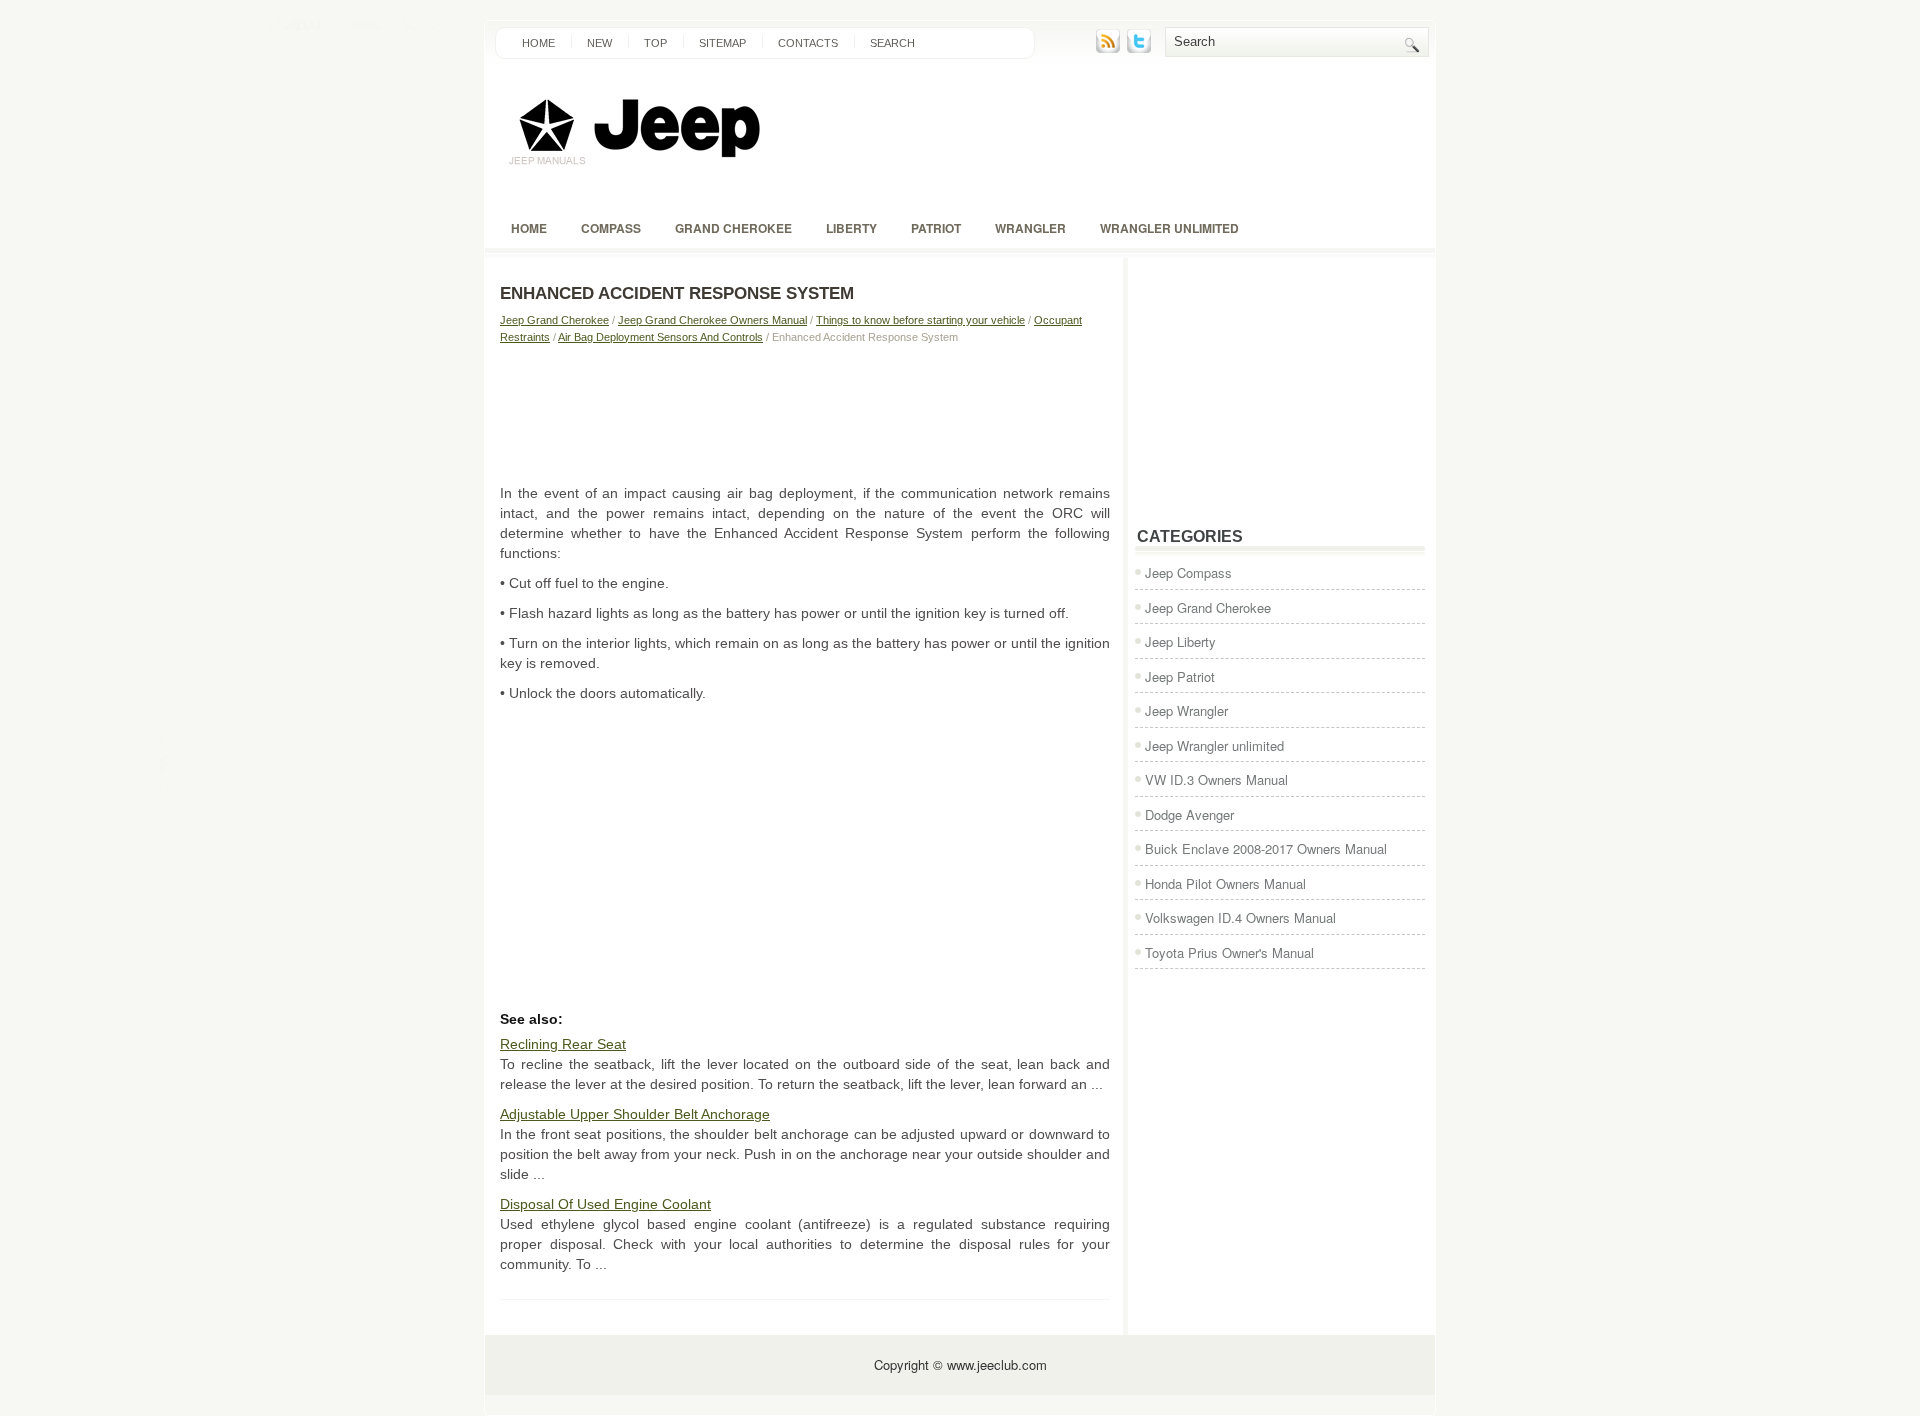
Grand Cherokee (733, 228)
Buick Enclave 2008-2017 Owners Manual (1266, 848)
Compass (611, 228)
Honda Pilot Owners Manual (1225, 883)
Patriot (936, 228)
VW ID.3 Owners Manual (1216, 779)
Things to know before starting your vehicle (920, 320)
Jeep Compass (1188, 572)
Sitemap (722, 43)
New (599, 43)
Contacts (808, 43)
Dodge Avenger (1189, 814)
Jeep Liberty (1180, 641)
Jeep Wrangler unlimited (1214, 745)
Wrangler (1030, 228)
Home (538, 43)
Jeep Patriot (1180, 676)
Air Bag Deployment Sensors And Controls (660, 337)
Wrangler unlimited (1169, 228)
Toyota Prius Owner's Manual (1229, 952)
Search (892, 43)
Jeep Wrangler (1186, 710)
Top (655, 43)
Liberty (851, 228)
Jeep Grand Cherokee (554, 320)
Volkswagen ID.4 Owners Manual (1240, 917)
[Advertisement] (805, 413)
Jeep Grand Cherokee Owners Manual (712, 320)
